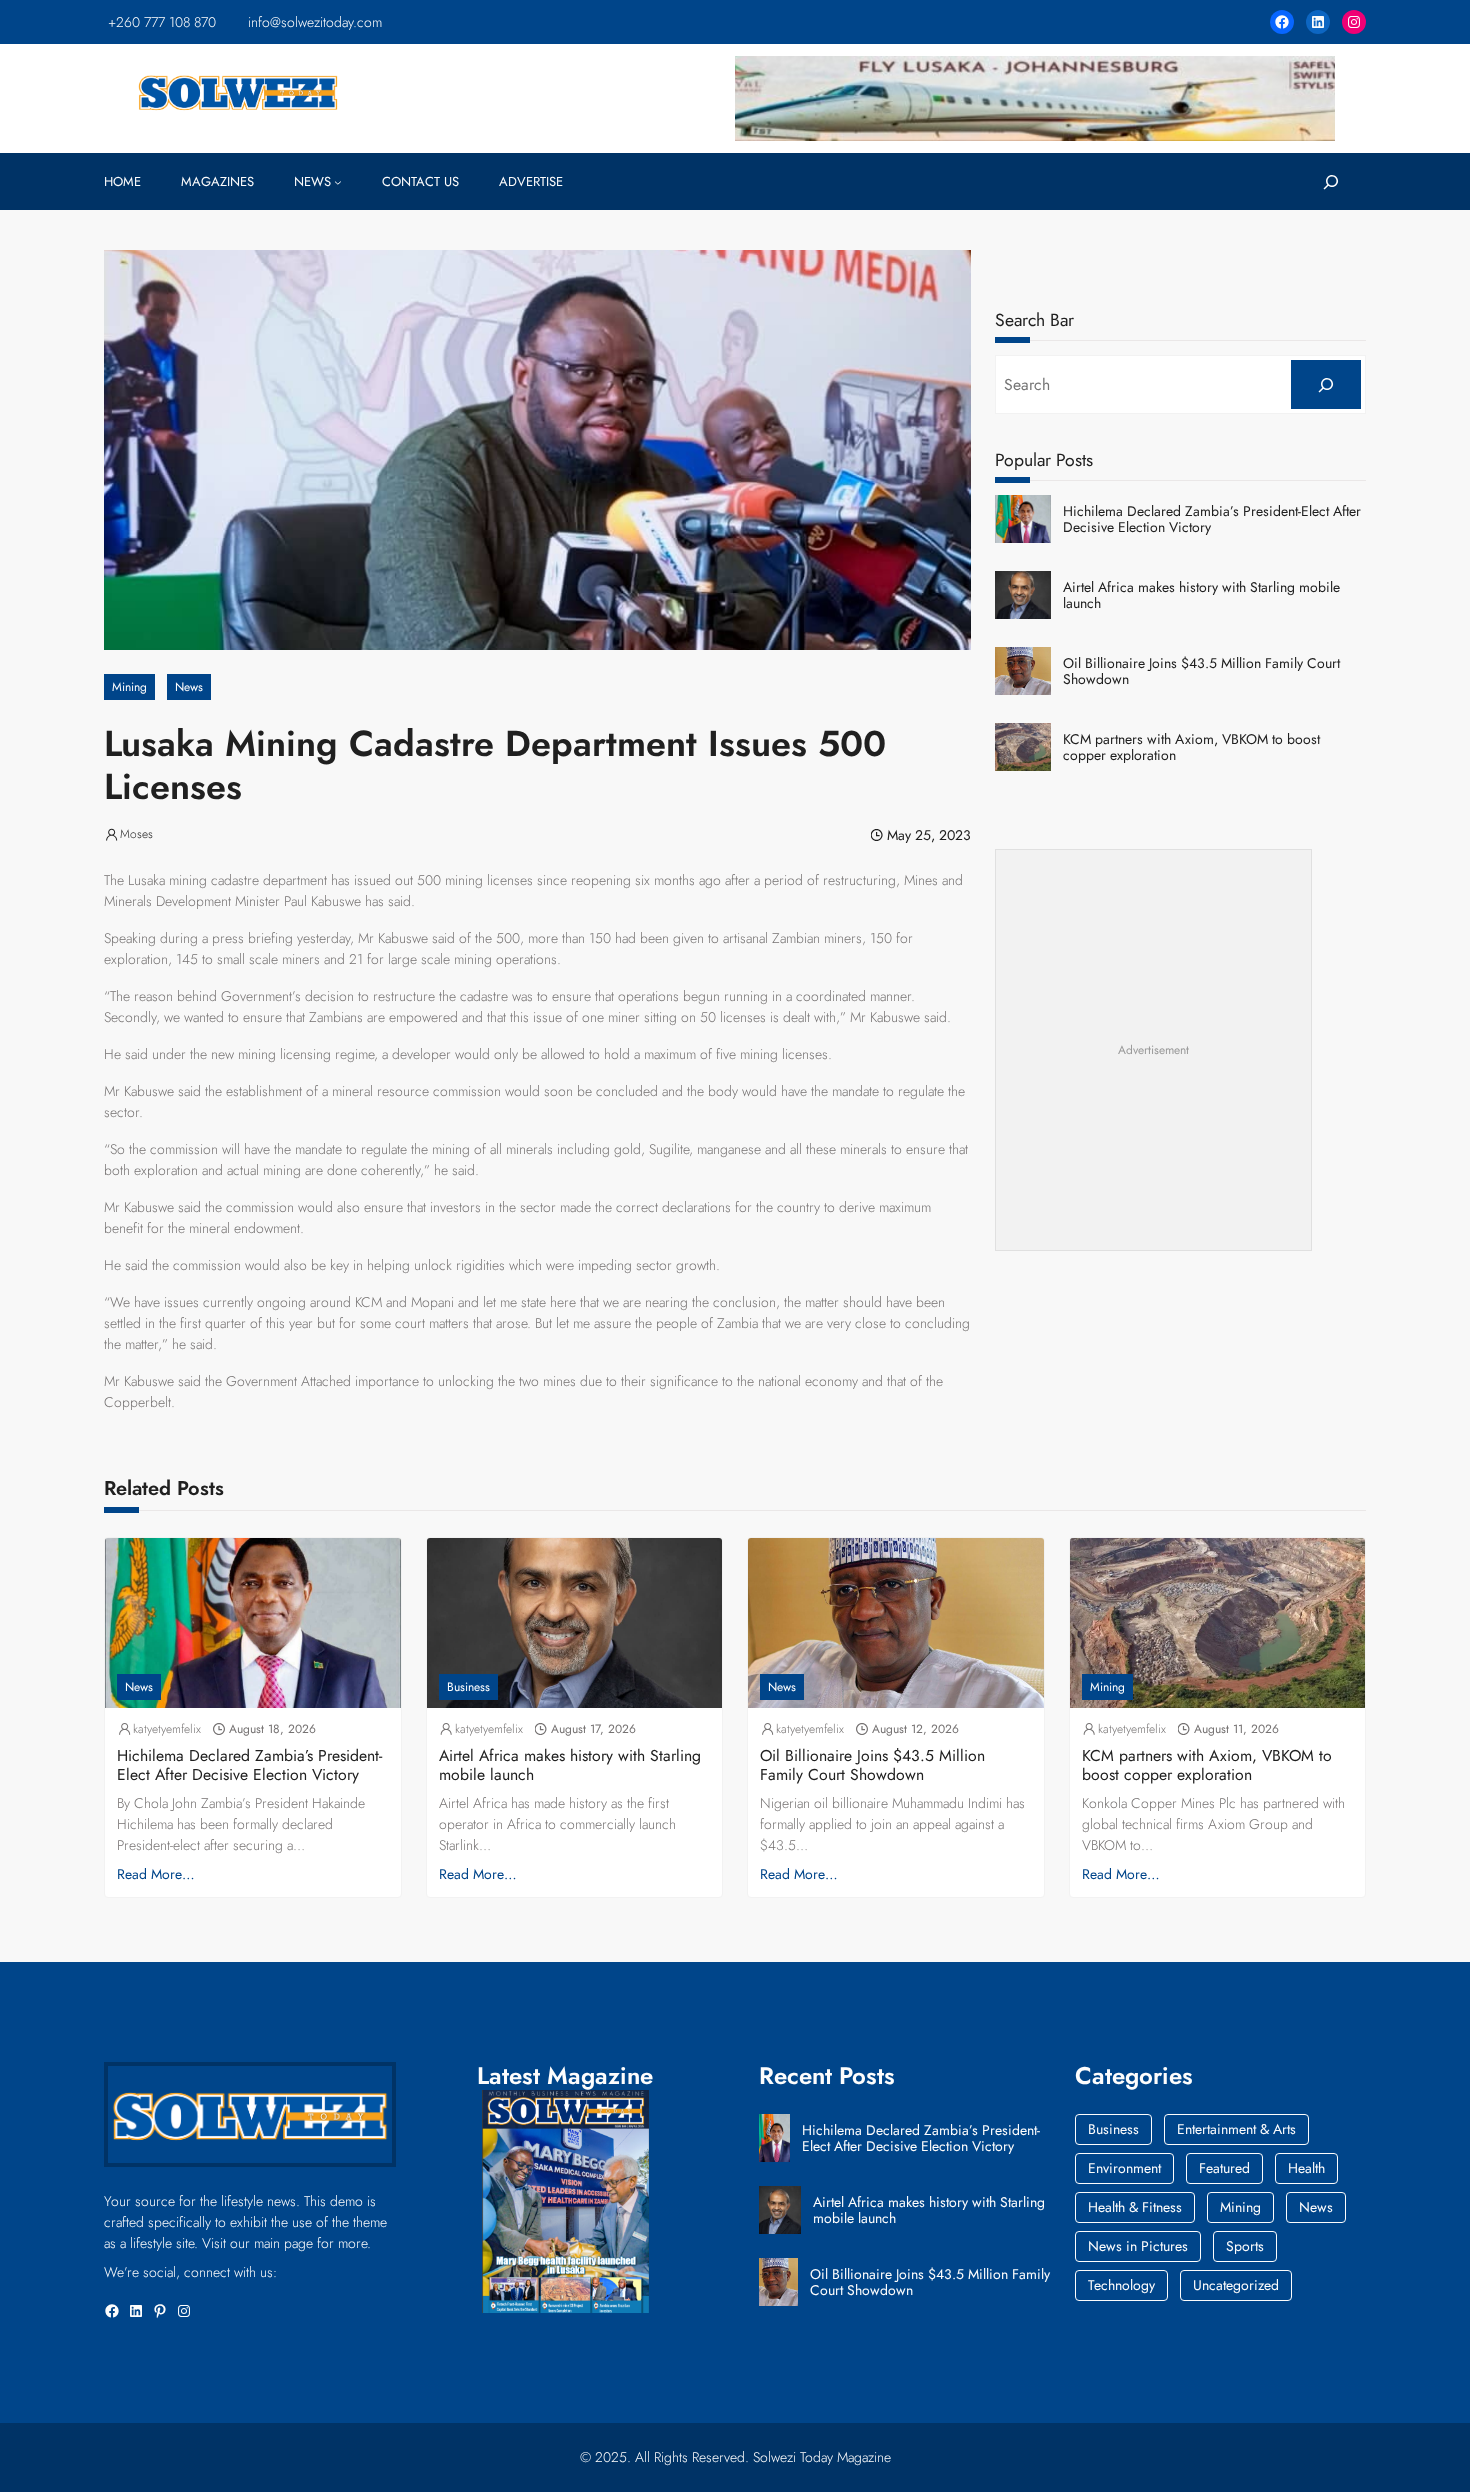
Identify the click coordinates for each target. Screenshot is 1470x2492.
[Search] (1326, 384)
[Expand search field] (1331, 181)
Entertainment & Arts (1236, 2129)
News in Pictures (1138, 2246)
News (189, 687)
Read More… (156, 1874)
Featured (1224, 2168)
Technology (1121, 2285)
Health (1306, 2168)
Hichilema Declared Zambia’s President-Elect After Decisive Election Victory (1212, 520)
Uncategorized (1236, 2285)
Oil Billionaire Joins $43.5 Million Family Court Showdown (1201, 672)
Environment (1124, 2168)
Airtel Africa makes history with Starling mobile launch (1201, 596)
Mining (129, 687)
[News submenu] (338, 182)
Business (468, 1687)
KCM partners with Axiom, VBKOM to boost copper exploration (1191, 748)
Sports (1245, 2246)
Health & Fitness (1135, 2207)
